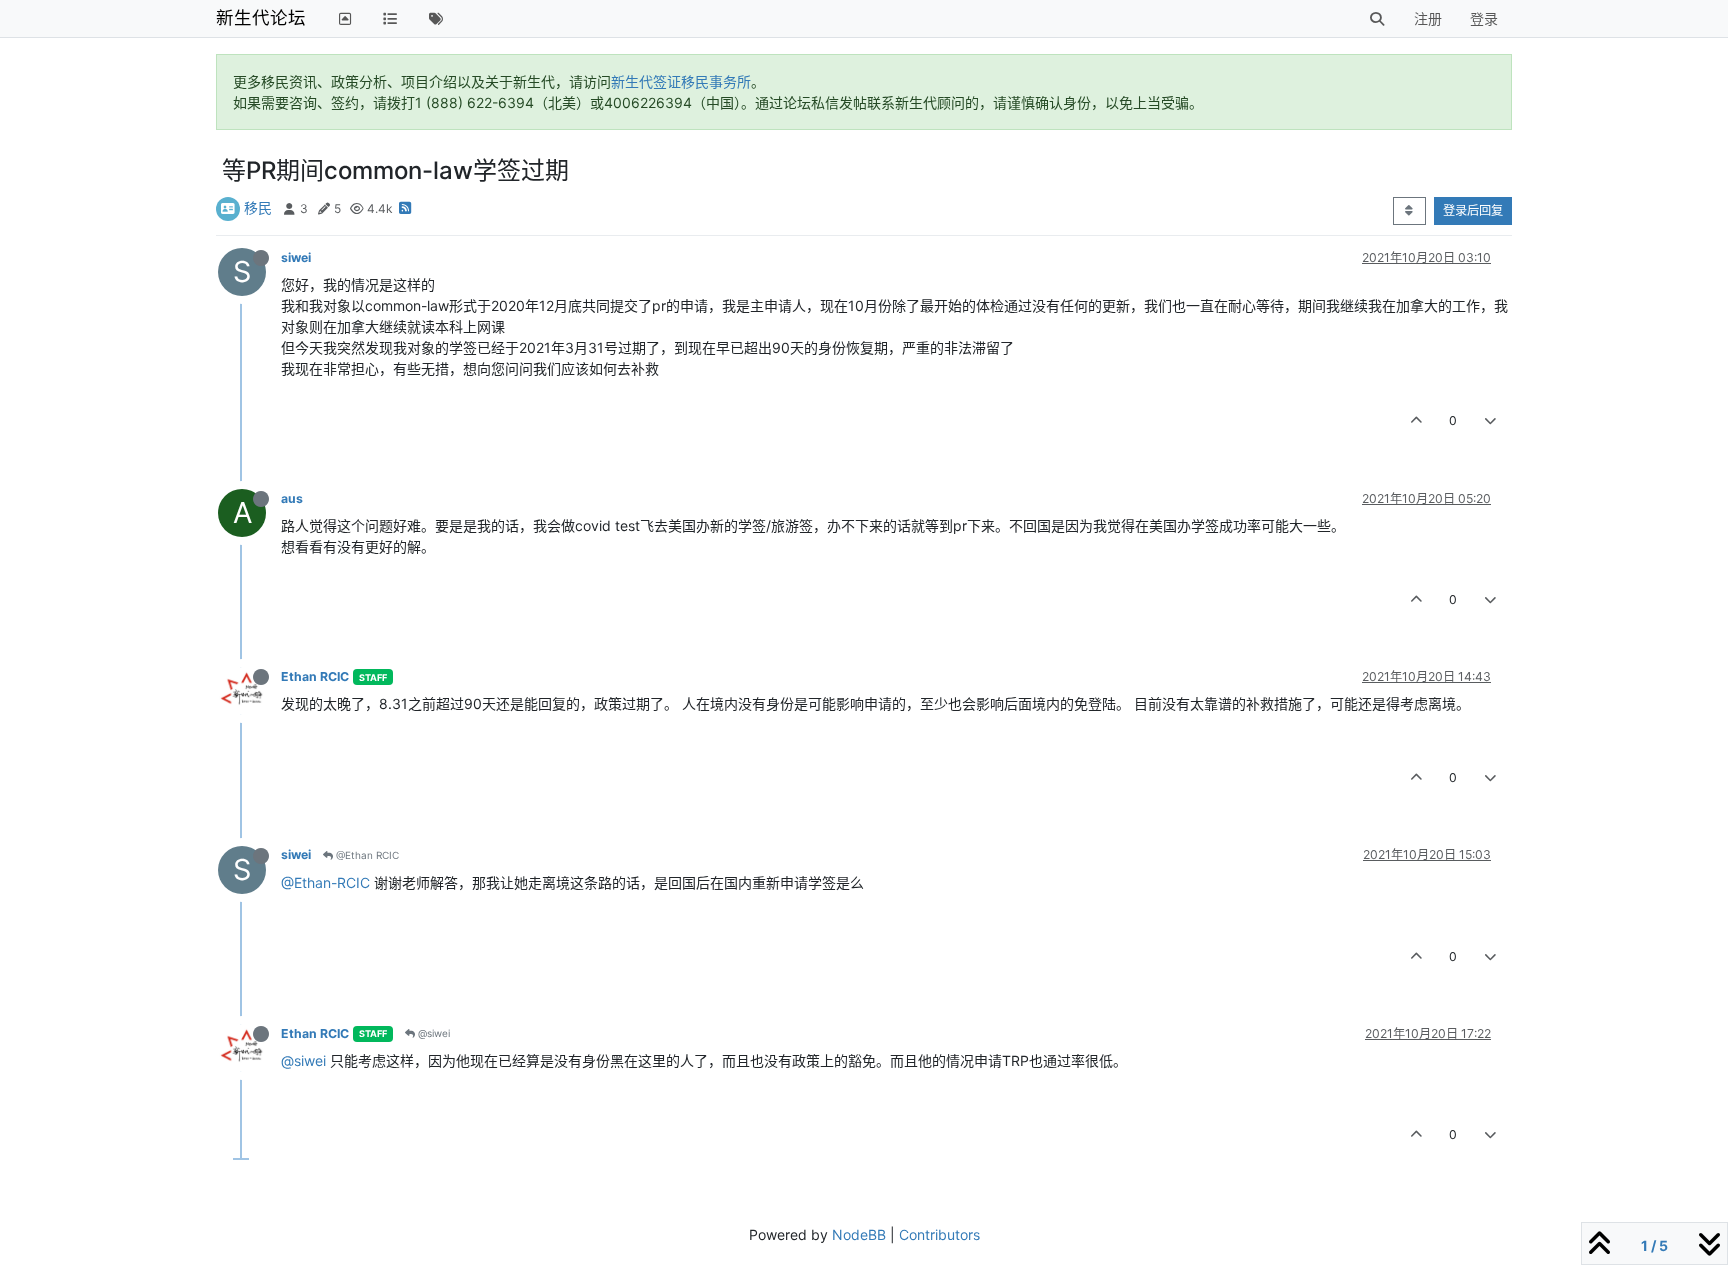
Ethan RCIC (315, 676)
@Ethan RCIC (366, 855)
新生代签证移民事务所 (681, 81)
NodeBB (859, 1234)
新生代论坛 (261, 17)
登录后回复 (1473, 210)
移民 (258, 207)
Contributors (939, 1234)
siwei (296, 257)
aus (292, 498)
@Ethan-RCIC (325, 882)
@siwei (432, 1033)
